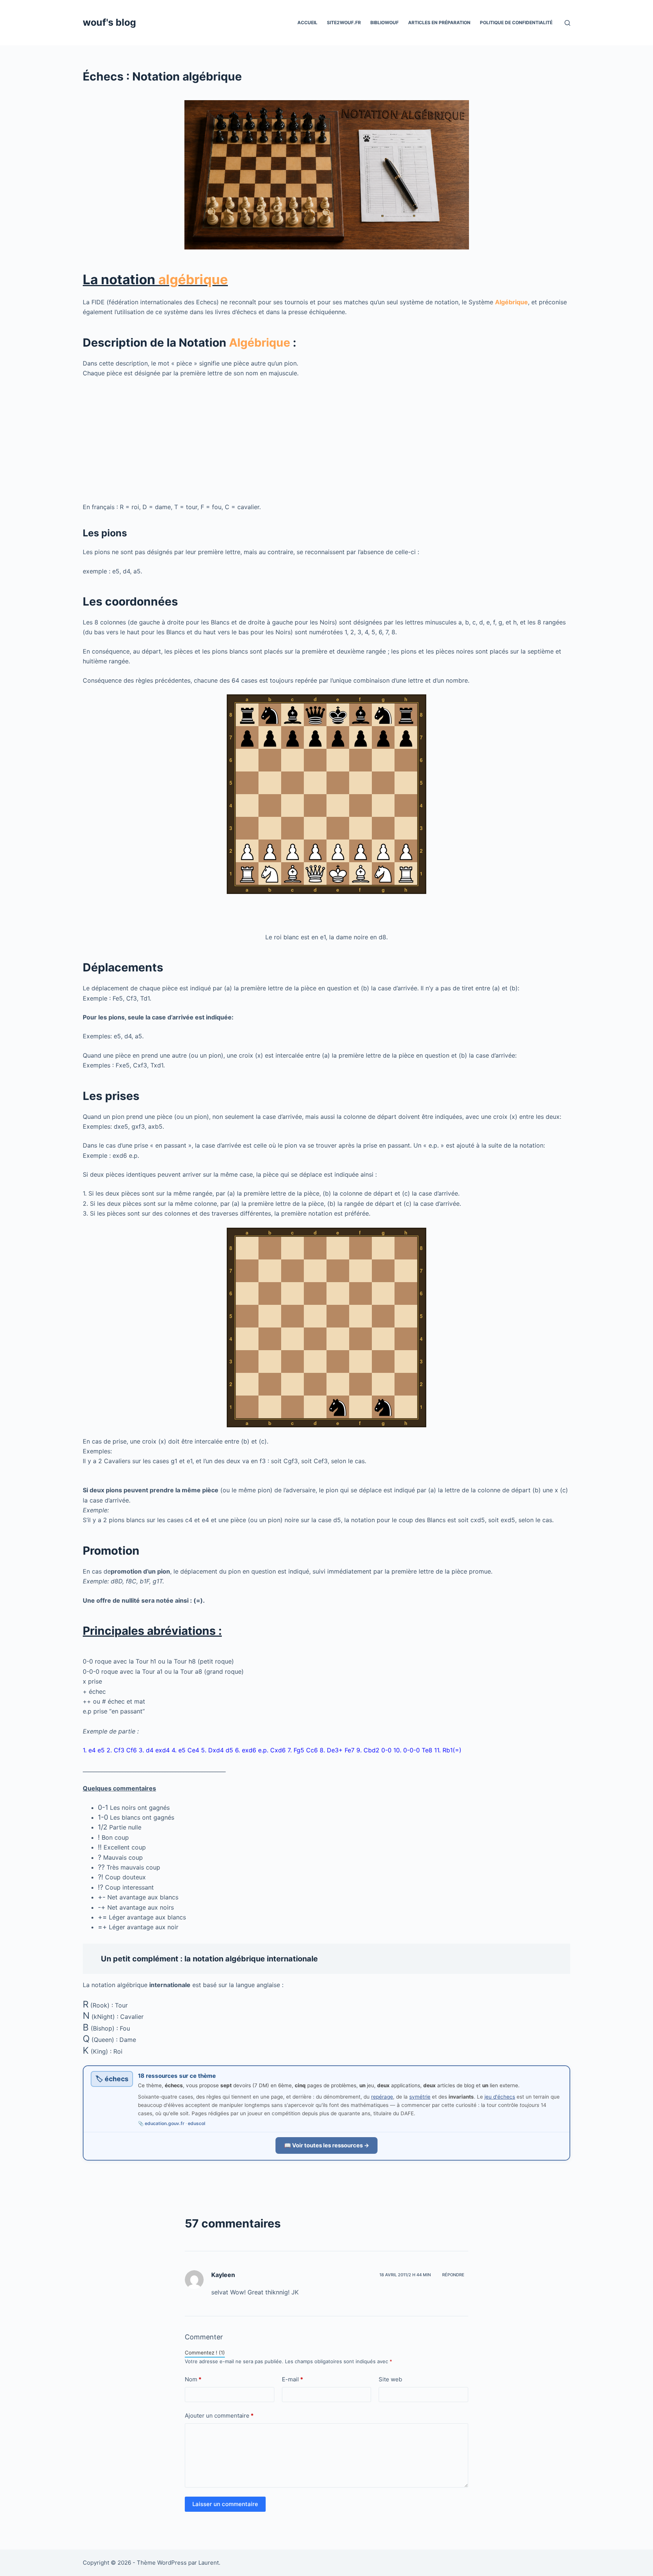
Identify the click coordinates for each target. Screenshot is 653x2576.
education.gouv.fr (165, 2123)
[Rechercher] (567, 23)
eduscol (197, 2123)
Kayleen (223, 2275)
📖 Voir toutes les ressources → (327, 2145)
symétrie (420, 2097)
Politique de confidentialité (516, 22)
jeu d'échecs (500, 2097)
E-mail (292, 2379)
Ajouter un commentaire (219, 2416)
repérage (382, 2097)
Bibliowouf (385, 22)
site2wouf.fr (344, 22)
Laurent (209, 2563)
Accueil (307, 22)
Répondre (453, 2275)
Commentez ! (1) (205, 2353)
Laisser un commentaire (225, 2504)
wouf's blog (109, 22)
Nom (193, 2379)
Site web (390, 2379)
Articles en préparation (439, 22)
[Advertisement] (309, 440)
